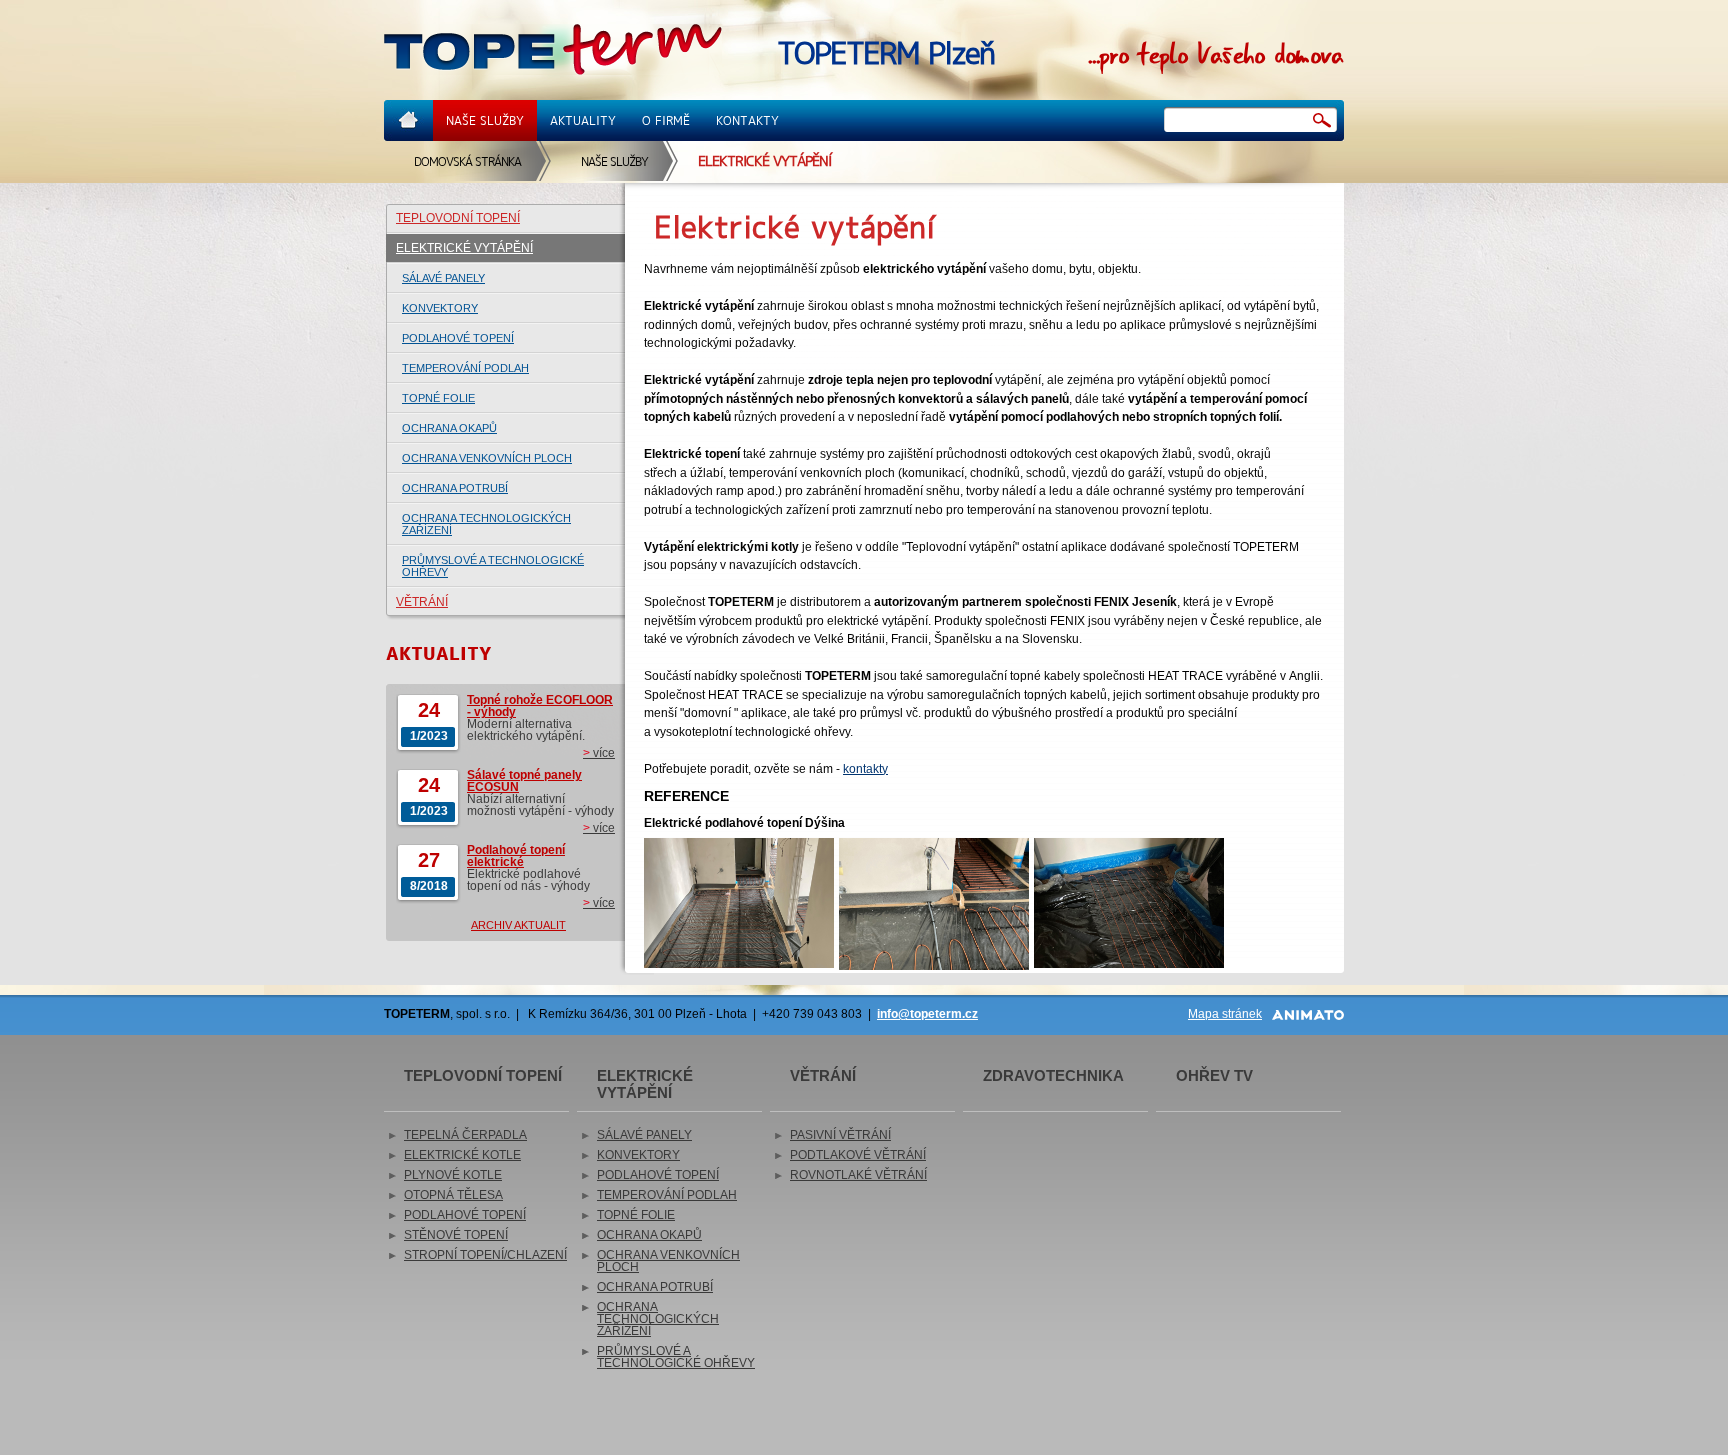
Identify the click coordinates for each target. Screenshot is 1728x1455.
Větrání (422, 602)
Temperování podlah (465, 368)
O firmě (666, 120)
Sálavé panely (443, 278)
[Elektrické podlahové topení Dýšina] (739, 902)
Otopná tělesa (453, 1195)
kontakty (865, 769)
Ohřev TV (1214, 1075)
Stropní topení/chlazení (485, 1255)
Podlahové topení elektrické (516, 856)
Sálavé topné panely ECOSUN (524, 781)
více (599, 753)
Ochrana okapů (449, 428)
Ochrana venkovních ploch (487, 458)
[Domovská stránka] (408, 120)
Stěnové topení (456, 1235)
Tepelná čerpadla (465, 1135)
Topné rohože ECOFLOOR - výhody (540, 706)
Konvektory (440, 308)
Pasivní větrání (840, 1135)
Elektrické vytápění (464, 248)
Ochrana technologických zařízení (486, 524)
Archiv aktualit (518, 925)
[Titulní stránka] (553, 51)
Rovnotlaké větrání (858, 1175)
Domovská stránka (467, 161)
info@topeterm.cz (927, 1014)
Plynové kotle (453, 1175)
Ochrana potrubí (455, 488)
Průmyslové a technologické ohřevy (493, 566)
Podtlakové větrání (858, 1155)
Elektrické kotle (462, 1155)
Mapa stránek (1225, 1014)
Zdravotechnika (1053, 1075)
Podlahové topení (458, 338)
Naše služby (485, 120)
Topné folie (438, 398)
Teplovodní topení (458, 218)
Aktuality (583, 120)
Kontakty (747, 120)
